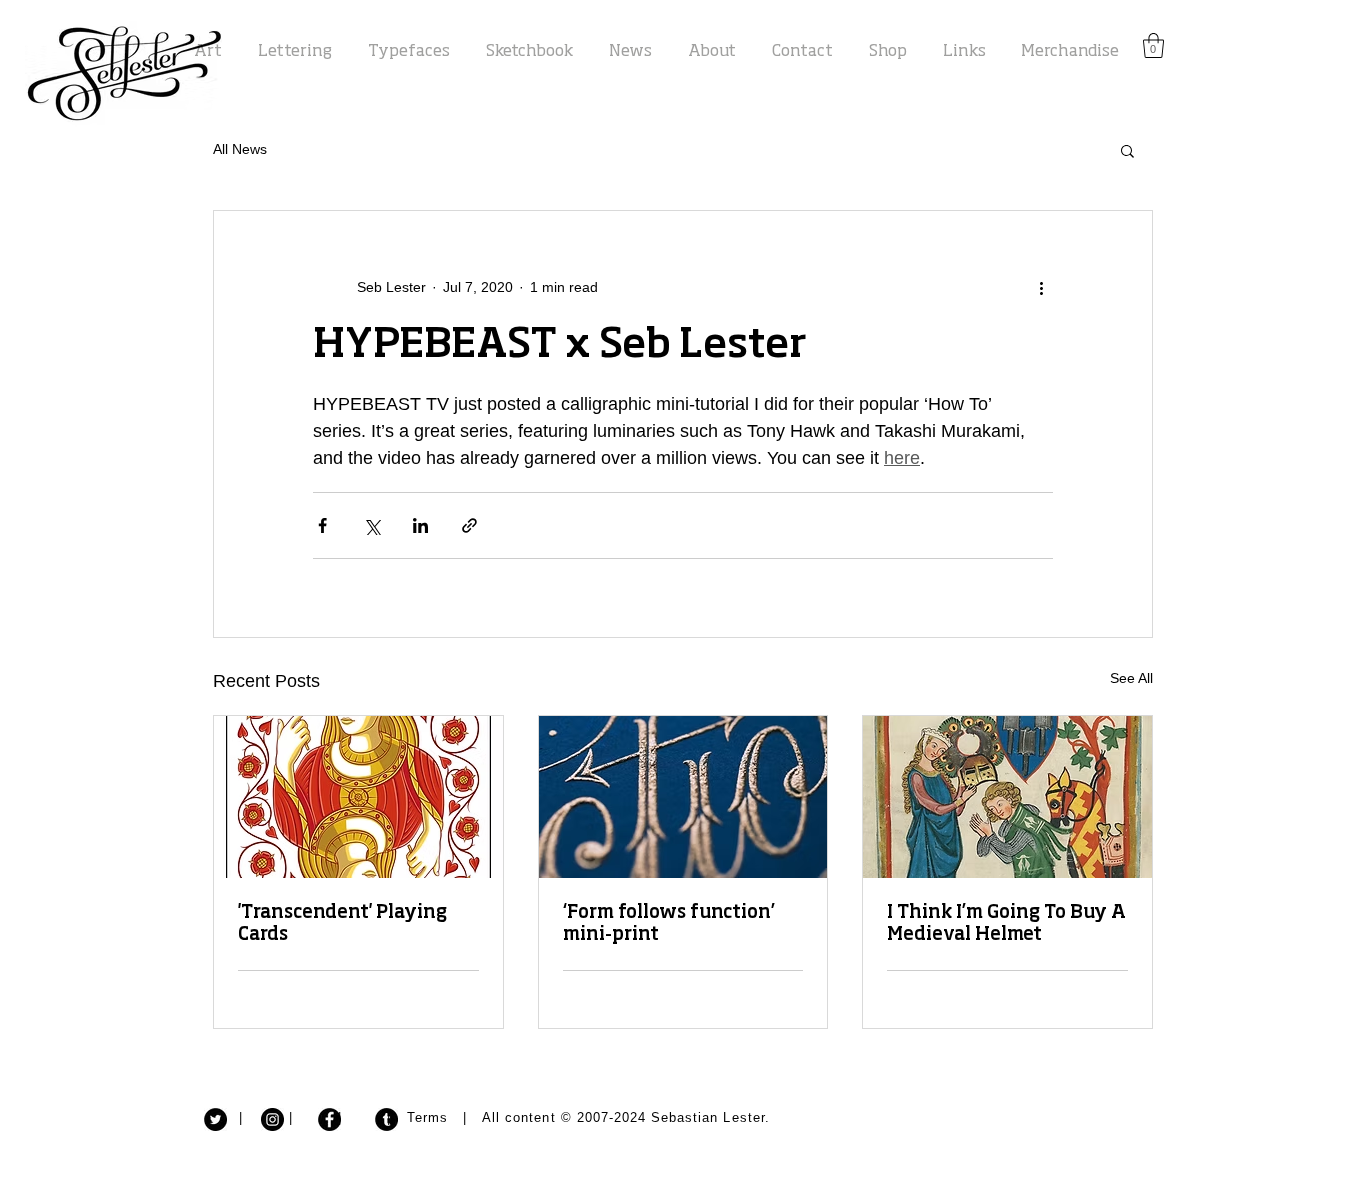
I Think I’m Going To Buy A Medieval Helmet (1006, 924)
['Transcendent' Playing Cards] (358, 797)
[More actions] (1041, 287)
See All (1131, 678)
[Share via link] (469, 525)
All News (240, 149)
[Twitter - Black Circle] (215, 1119)
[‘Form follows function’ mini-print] (683, 797)
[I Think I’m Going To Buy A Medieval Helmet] (1007, 797)
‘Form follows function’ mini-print (669, 924)
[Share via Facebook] (322, 525)
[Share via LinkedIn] (420, 525)
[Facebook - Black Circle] (329, 1119)
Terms (427, 1117)
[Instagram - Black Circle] (272, 1119)
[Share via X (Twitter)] (371, 525)
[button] (1153, 45)
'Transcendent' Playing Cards (342, 924)
